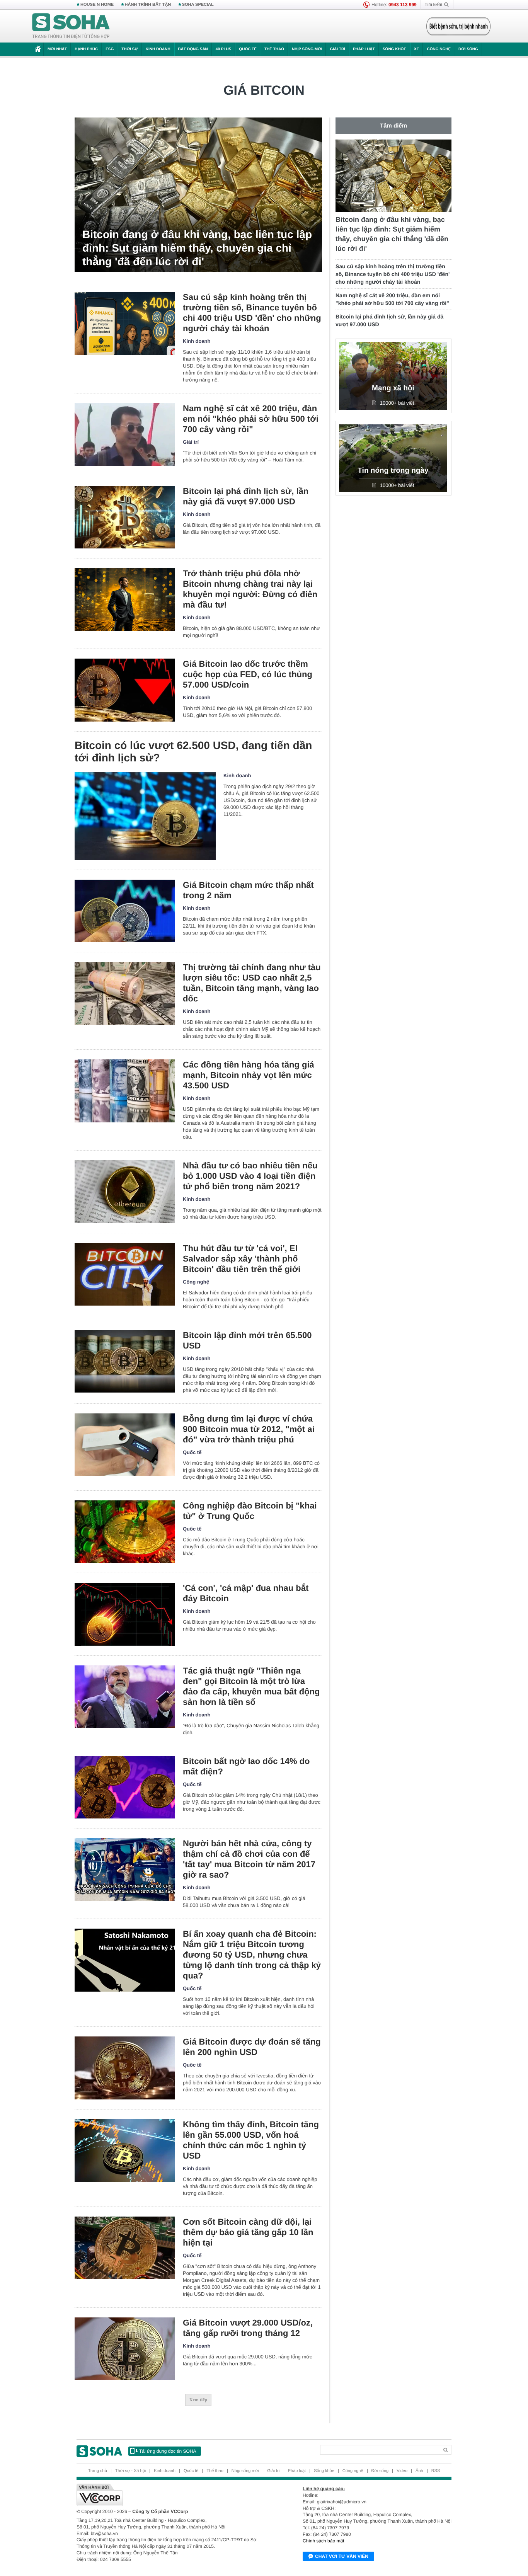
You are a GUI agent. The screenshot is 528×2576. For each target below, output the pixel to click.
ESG (110, 49)
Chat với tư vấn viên (342, 2556)
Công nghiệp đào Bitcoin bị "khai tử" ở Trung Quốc (250, 1511)
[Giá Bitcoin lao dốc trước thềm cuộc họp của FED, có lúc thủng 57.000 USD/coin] (125, 690)
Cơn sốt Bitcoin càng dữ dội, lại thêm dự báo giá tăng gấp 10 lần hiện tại (248, 2232)
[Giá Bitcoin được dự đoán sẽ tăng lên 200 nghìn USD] (125, 2068)
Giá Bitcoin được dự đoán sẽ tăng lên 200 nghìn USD (252, 2047)
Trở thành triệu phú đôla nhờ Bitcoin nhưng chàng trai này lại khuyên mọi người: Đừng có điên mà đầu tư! (250, 589)
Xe (416, 49)
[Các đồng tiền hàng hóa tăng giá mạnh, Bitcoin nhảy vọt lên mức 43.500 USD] (125, 1091)
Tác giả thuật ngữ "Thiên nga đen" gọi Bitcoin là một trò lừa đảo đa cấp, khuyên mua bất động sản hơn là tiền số (251, 1686)
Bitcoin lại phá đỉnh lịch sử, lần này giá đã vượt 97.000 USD (246, 496)
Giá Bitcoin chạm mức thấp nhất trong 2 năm (248, 890)
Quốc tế (248, 49)
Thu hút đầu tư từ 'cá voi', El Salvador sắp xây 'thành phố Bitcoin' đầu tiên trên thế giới (242, 1259)
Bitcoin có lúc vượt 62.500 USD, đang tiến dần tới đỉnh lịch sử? (193, 752)
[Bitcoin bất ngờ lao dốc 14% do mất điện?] (125, 1787)
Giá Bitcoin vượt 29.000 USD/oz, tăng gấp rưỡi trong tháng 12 (248, 2328)
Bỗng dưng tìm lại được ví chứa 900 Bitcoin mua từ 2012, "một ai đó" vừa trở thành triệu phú (249, 1429)
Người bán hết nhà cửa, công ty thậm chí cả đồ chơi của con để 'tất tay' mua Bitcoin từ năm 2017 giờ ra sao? (249, 1859)
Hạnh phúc (86, 49)
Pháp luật (364, 49)
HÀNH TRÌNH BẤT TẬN (148, 5)
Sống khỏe (394, 49)
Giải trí (337, 49)
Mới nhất (57, 49)
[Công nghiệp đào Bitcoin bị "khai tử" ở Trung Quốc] (125, 1532)
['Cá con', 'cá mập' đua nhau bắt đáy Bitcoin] (125, 1614)
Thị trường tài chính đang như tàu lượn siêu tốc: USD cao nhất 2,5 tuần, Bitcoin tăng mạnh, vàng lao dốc (252, 983)
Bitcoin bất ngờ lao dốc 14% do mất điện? (246, 1766)
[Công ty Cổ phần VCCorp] (170, 2495)
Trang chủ (98, 2471)
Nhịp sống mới (307, 49)
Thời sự (129, 49)
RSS (436, 2471)
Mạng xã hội (393, 388)
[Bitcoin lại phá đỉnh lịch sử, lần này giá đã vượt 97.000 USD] (125, 517)
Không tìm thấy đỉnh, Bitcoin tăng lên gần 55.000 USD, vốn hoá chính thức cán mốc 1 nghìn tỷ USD (251, 2140)
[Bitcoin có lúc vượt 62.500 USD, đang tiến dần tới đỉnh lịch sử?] (145, 816)
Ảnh (419, 2471)
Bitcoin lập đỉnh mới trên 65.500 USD (247, 1340)
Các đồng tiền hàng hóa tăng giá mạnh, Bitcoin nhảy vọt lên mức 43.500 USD (249, 1075)
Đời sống (468, 49)
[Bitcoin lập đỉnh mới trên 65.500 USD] (125, 1361)
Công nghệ (439, 49)
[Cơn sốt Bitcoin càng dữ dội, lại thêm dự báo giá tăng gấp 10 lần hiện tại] (125, 2248)
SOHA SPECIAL (198, 5)
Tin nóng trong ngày (393, 471)
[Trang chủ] (71, 26)
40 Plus (224, 49)
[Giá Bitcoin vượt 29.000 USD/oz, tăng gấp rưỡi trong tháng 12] (125, 2349)
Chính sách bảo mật (323, 2541)
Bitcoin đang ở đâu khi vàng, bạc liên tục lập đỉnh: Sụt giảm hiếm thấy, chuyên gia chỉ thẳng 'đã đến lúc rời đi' (197, 248)
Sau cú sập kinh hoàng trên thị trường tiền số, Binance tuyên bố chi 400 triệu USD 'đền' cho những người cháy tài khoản (252, 313)
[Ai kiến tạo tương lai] (456, 26)
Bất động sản (193, 49)
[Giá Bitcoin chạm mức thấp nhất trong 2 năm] (125, 911)
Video (402, 2471)
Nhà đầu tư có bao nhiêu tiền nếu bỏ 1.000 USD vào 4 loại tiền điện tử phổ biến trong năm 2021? (250, 1176)
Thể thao (274, 49)
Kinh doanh (158, 49)
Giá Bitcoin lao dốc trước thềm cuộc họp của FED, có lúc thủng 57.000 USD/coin (248, 674)
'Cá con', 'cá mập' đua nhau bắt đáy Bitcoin (246, 1593)
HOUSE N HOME (97, 5)
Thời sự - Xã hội (130, 2471)
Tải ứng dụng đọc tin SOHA (168, 2451)
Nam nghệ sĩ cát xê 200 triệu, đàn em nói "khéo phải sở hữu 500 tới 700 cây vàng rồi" (251, 419)
